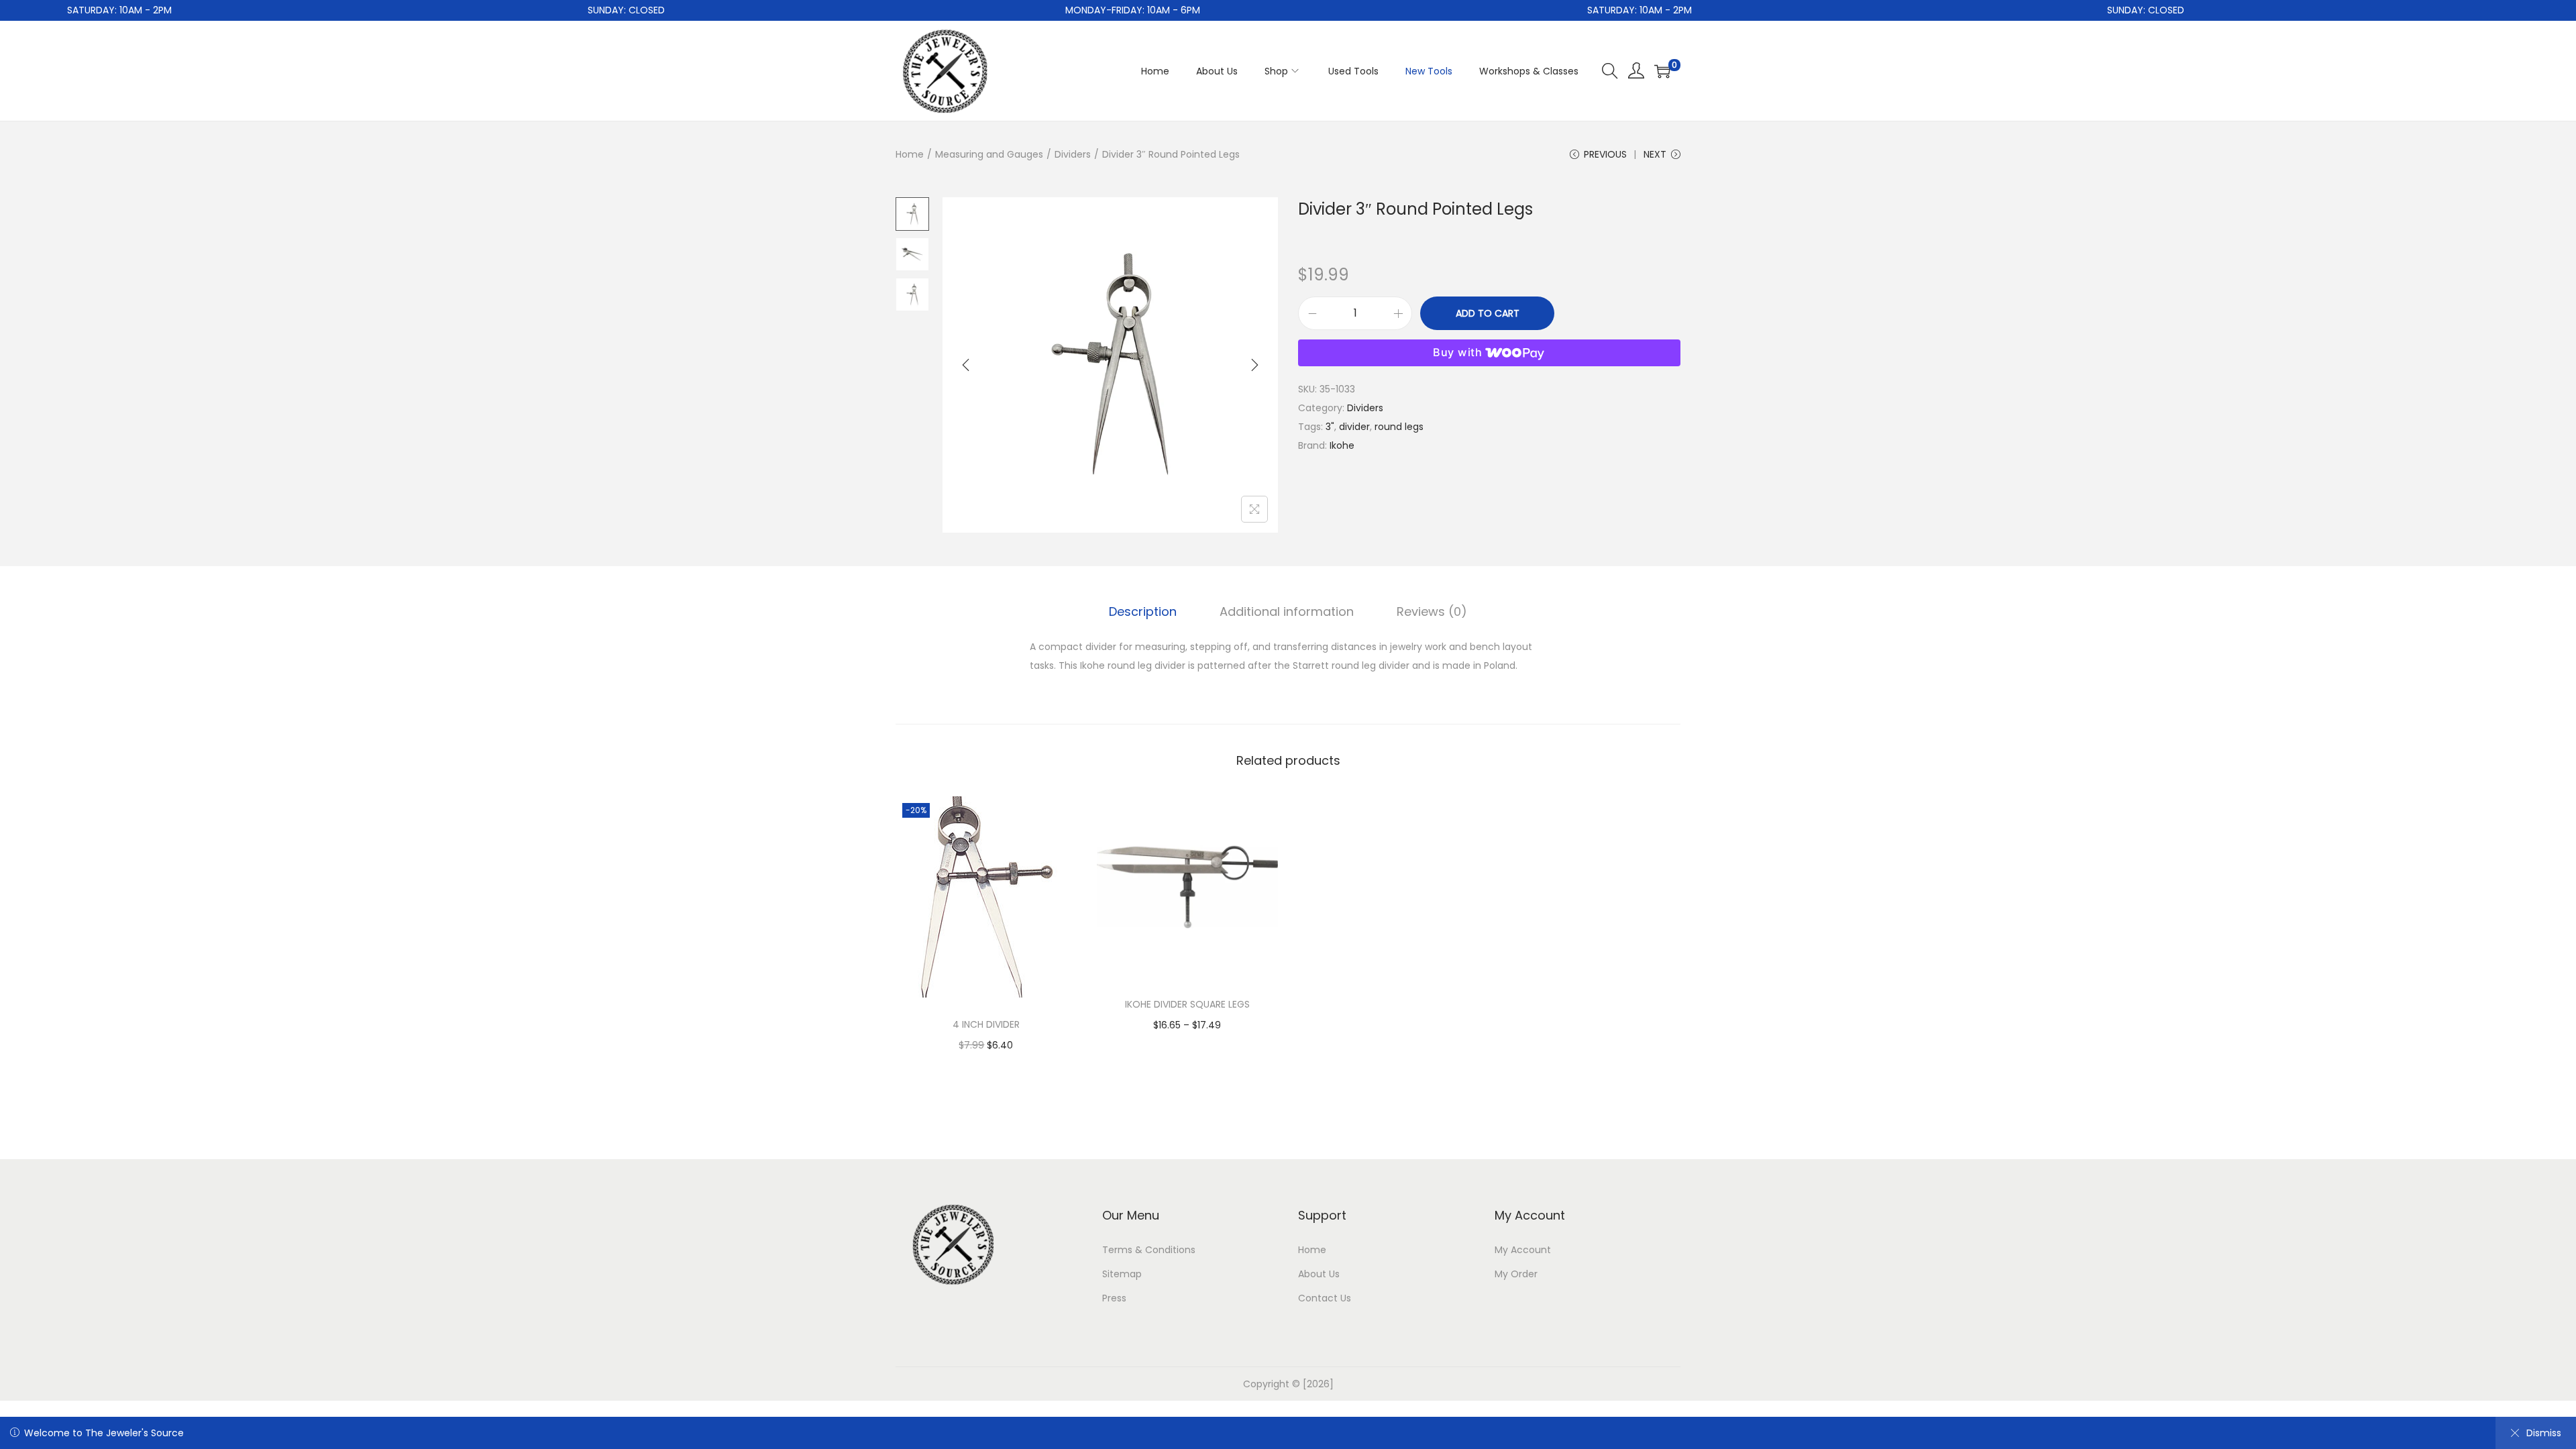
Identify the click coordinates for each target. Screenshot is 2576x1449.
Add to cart (1488, 313)
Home (910, 154)
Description (1143, 611)
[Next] (1254, 365)
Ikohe (1342, 445)
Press (1114, 1298)
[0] (1662, 71)
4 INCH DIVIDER (986, 1024)
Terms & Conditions (1149, 1250)
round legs (1399, 427)
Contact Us (1325, 1298)
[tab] (1143, 612)
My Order (1516, 1274)
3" (1330, 427)
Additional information (1287, 611)
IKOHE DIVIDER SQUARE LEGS (1187, 1004)
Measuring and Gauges (989, 154)
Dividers (1073, 154)
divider (1354, 427)
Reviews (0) (1432, 611)
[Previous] (966, 365)
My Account (1523, 1250)
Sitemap (1122, 1274)
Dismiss (2544, 1433)
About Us (1319, 1274)
